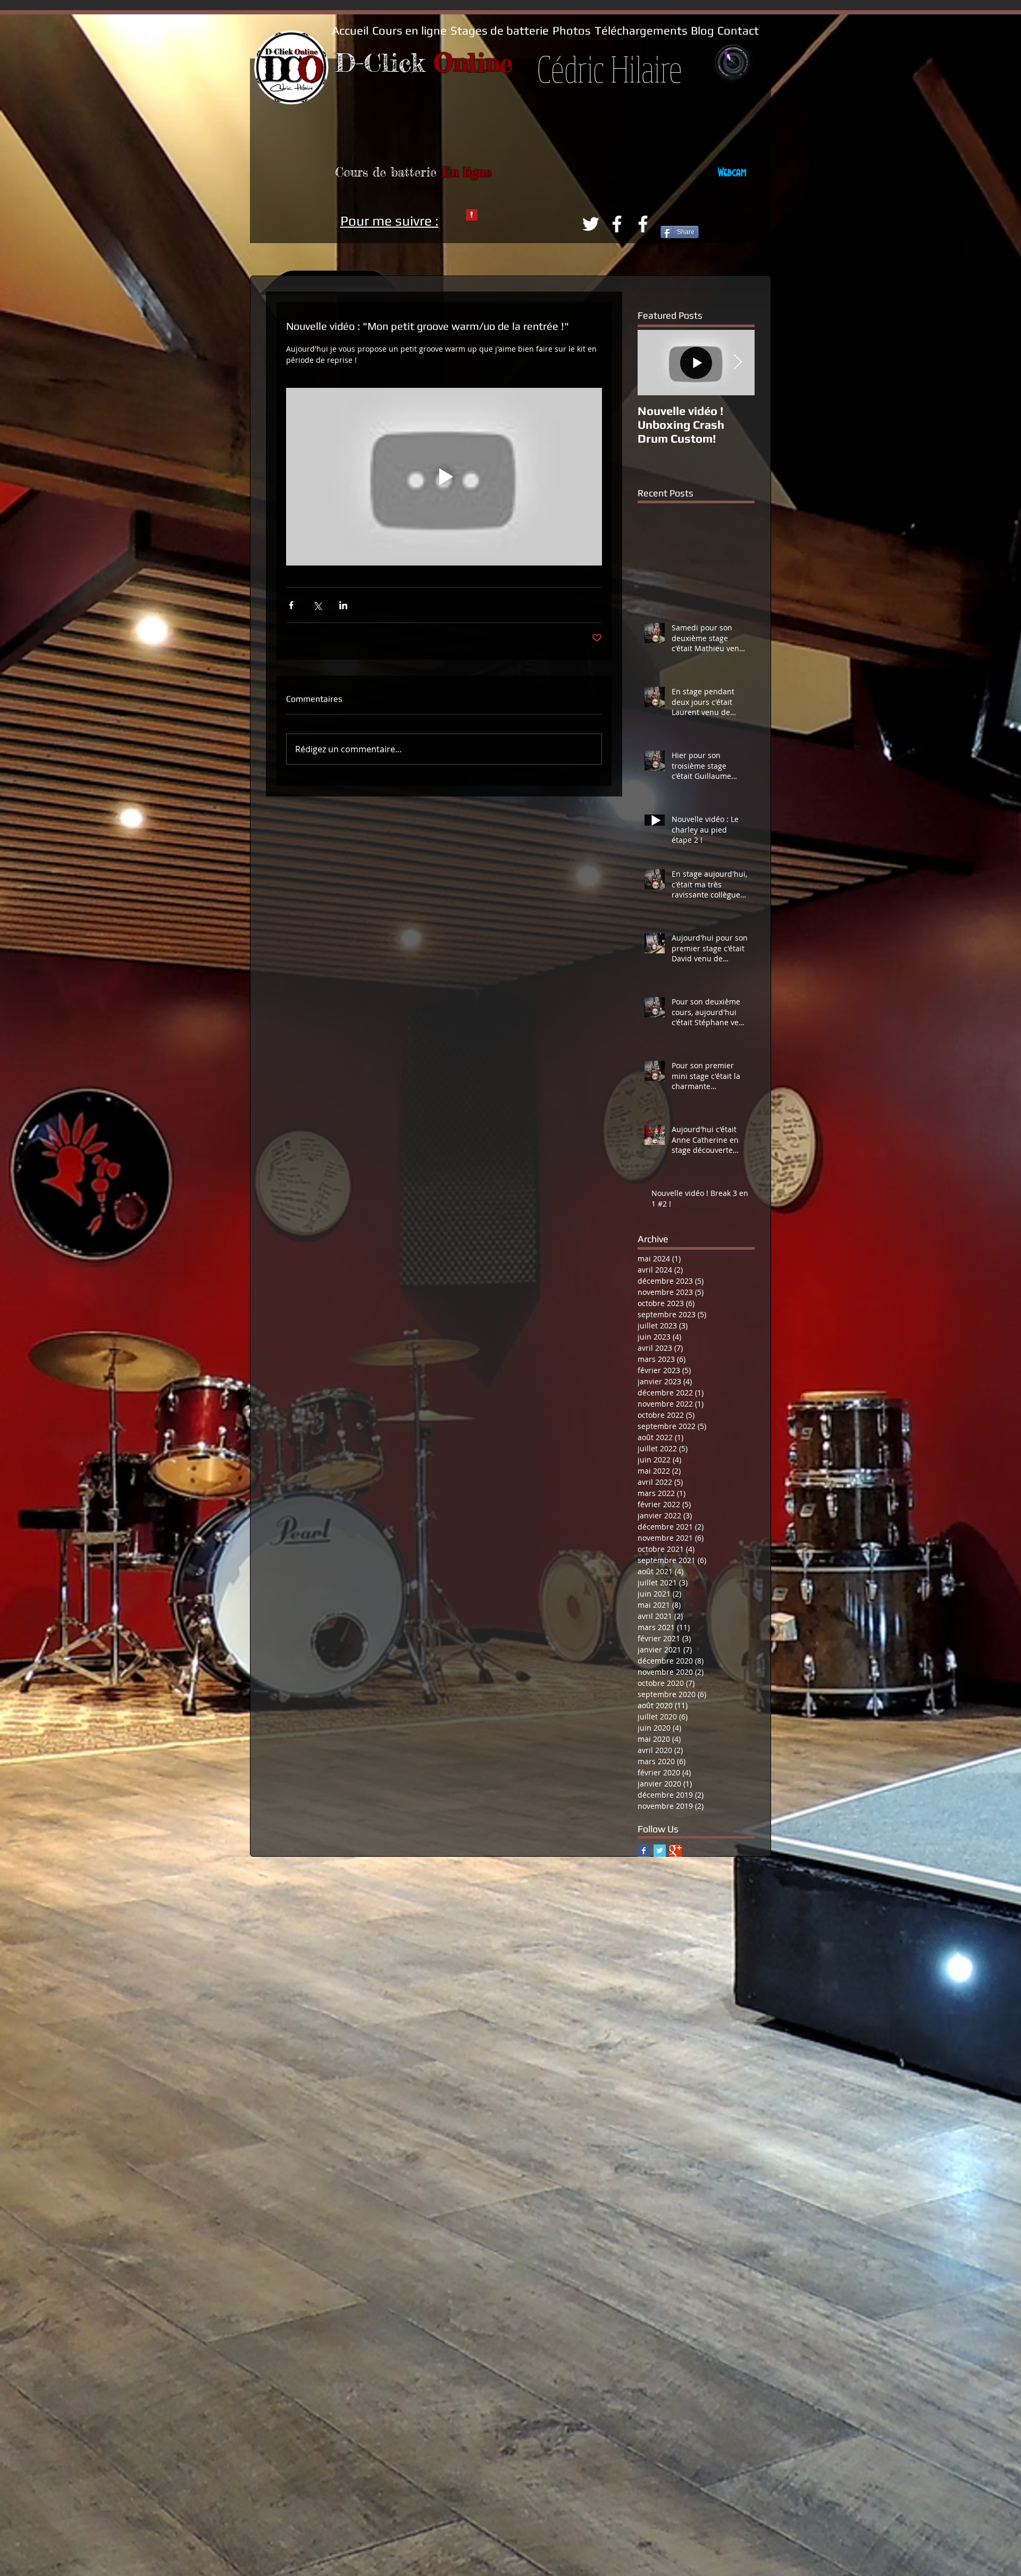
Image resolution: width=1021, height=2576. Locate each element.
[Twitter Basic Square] (660, 1851)
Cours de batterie (388, 172)
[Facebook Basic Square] (644, 1851)
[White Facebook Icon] (617, 224)
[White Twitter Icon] (591, 224)
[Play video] (444, 477)
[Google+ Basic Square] (676, 1851)
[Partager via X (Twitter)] (317, 605)
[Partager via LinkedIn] (343, 605)
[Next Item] (738, 363)
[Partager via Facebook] (291, 605)
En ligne (466, 172)
